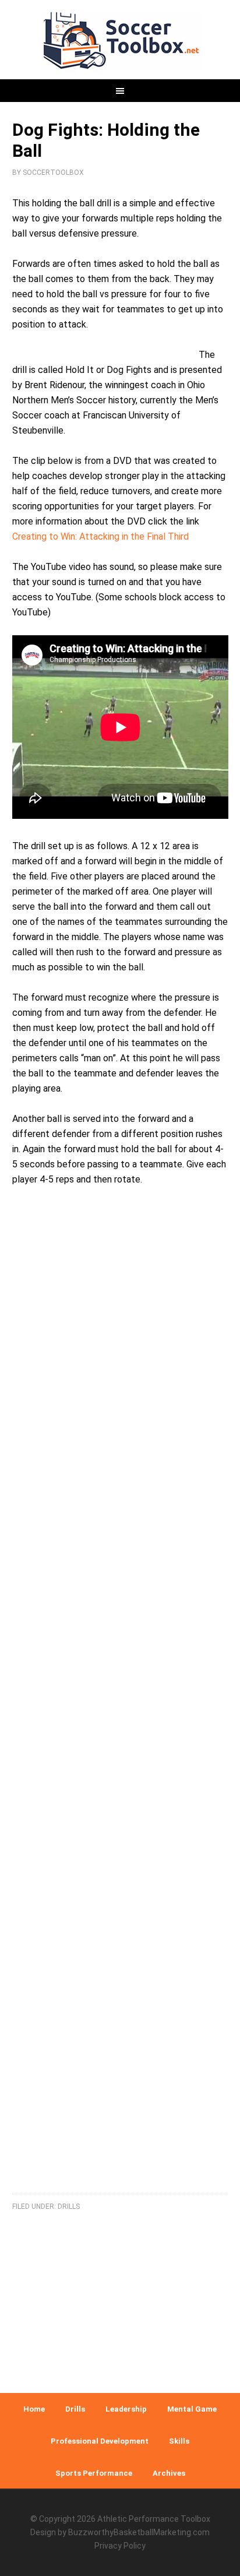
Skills (179, 2441)
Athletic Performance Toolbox (154, 2519)
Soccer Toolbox (120, 41)
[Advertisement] (120, 1704)
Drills (69, 2207)
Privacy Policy (120, 2546)
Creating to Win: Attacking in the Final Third (100, 536)
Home (34, 2409)
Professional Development (100, 2441)
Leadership (126, 2409)
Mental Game (192, 2409)
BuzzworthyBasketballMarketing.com (139, 2532)
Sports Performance (94, 2473)
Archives (169, 2473)
